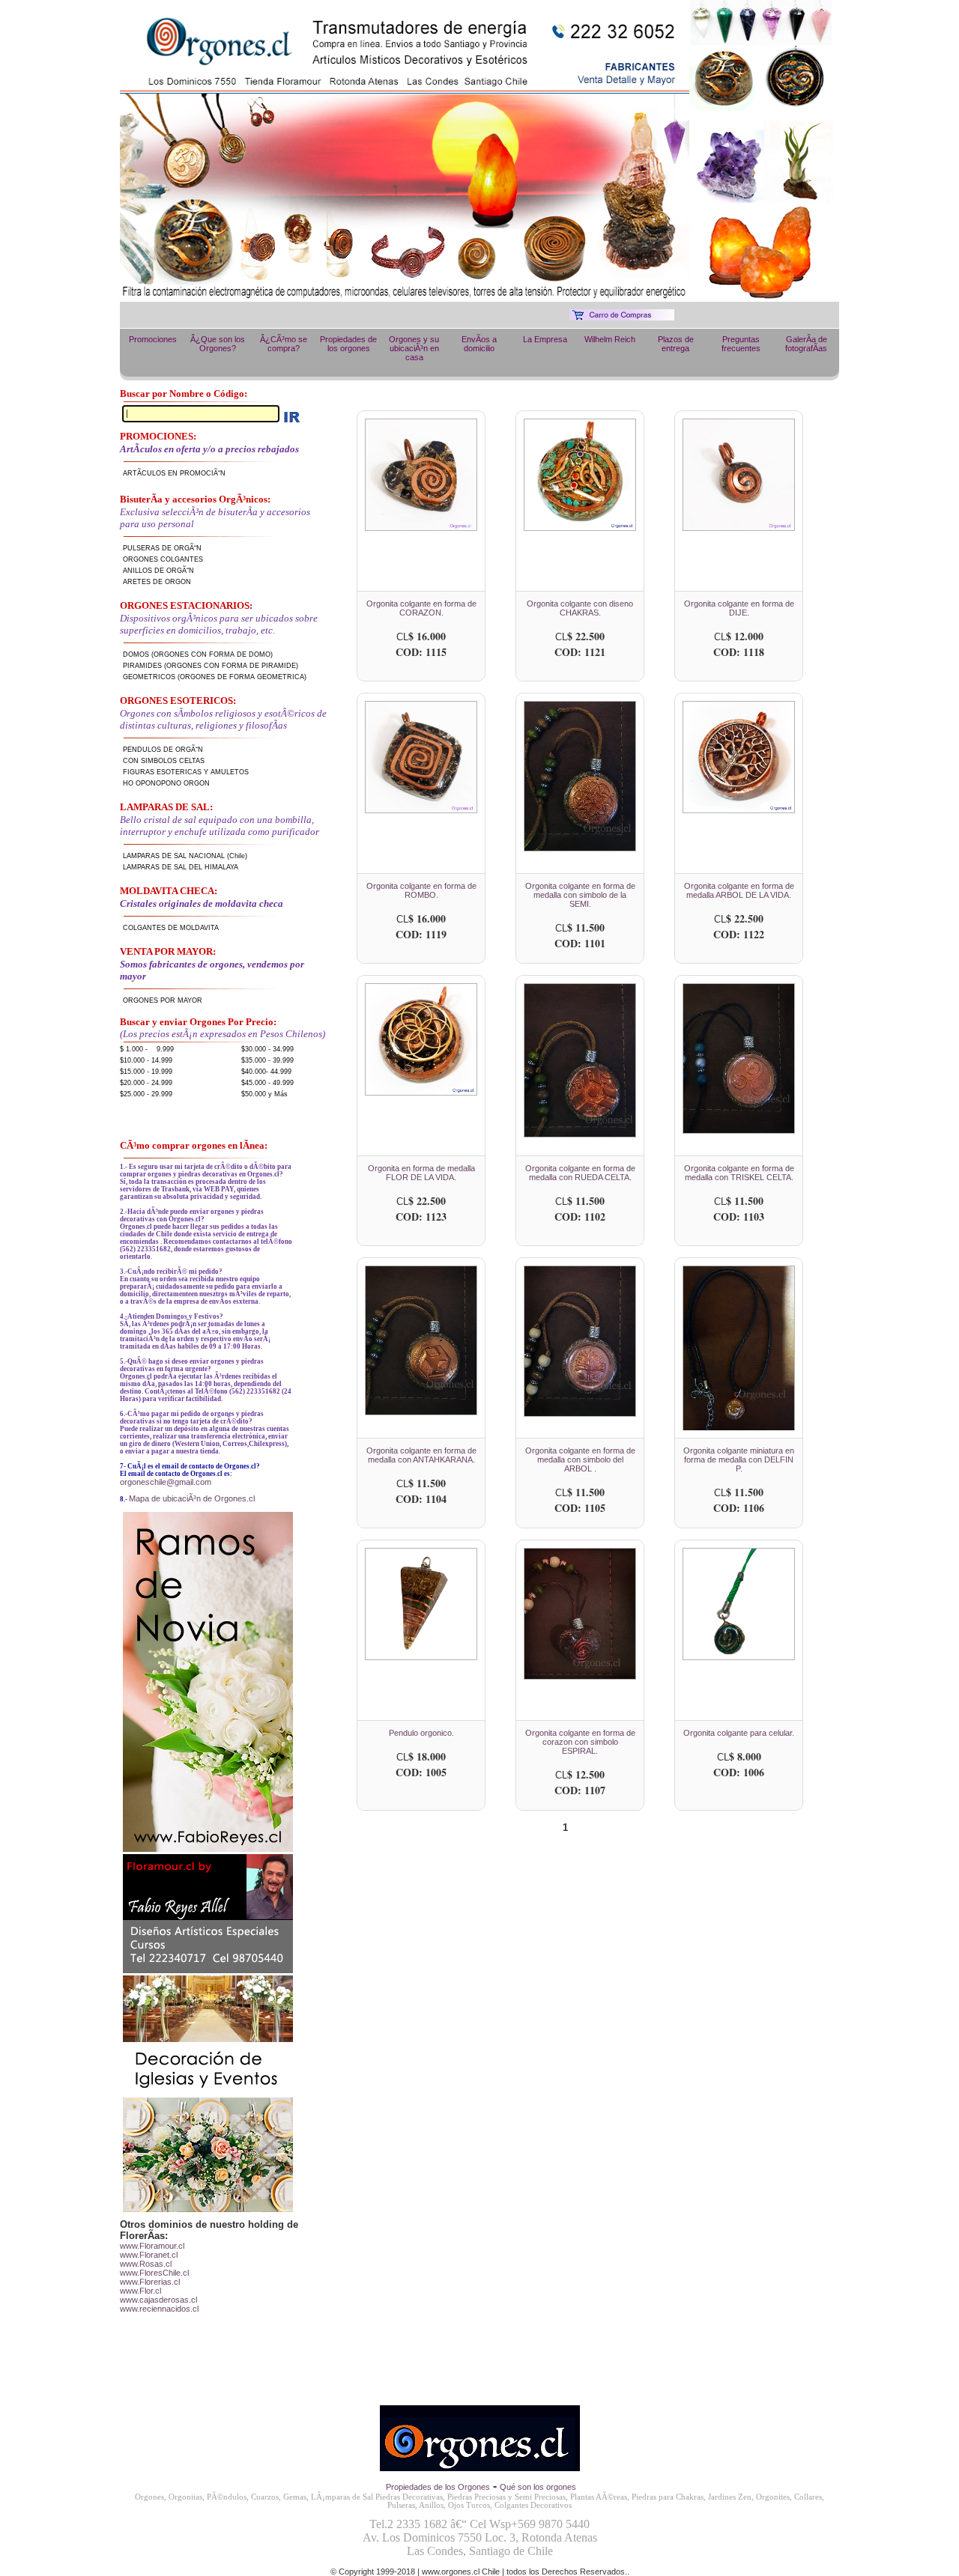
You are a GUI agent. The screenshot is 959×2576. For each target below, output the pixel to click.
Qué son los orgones (538, 2487)
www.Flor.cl (140, 2291)
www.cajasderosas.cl (158, 2300)
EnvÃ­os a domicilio (479, 344)
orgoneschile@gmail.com (166, 1482)
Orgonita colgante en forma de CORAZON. (421, 608)
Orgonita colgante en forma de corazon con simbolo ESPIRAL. (580, 1742)
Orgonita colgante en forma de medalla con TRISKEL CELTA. (739, 1173)
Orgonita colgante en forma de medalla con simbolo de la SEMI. (580, 895)
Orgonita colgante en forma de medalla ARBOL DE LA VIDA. (739, 890)
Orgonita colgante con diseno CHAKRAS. (580, 608)
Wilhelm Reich (610, 339)
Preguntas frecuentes (741, 344)
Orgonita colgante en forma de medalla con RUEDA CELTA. (580, 1173)
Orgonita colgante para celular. (739, 1733)
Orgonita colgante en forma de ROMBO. (421, 890)
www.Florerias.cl (150, 2282)
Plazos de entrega (676, 344)
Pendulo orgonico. (421, 1733)
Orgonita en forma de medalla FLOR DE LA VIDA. (421, 1173)
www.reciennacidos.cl (159, 2309)
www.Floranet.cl (149, 2255)
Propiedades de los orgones (348, 344)
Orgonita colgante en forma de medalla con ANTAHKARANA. (421, 1455)
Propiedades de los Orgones (438, 2487)
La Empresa (545, 339)
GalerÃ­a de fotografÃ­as (806, 344)
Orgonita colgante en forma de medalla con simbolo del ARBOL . (580, 1459)
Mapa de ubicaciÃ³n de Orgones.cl (192, 1498)
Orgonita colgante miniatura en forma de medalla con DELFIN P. (739, 1459)
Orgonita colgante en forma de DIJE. (739, 608)
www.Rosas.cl (146, 2264)
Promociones (153, 339)
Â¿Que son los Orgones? (218, 344)
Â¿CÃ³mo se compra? (284, 344)
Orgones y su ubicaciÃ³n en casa (414, 348)
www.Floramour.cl (152, 2246)
